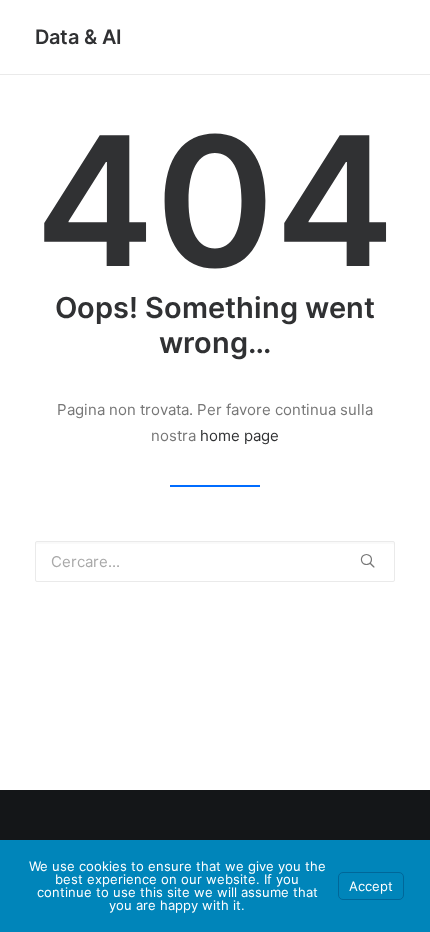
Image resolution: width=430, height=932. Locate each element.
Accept (371, 886)
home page (239, 435)
